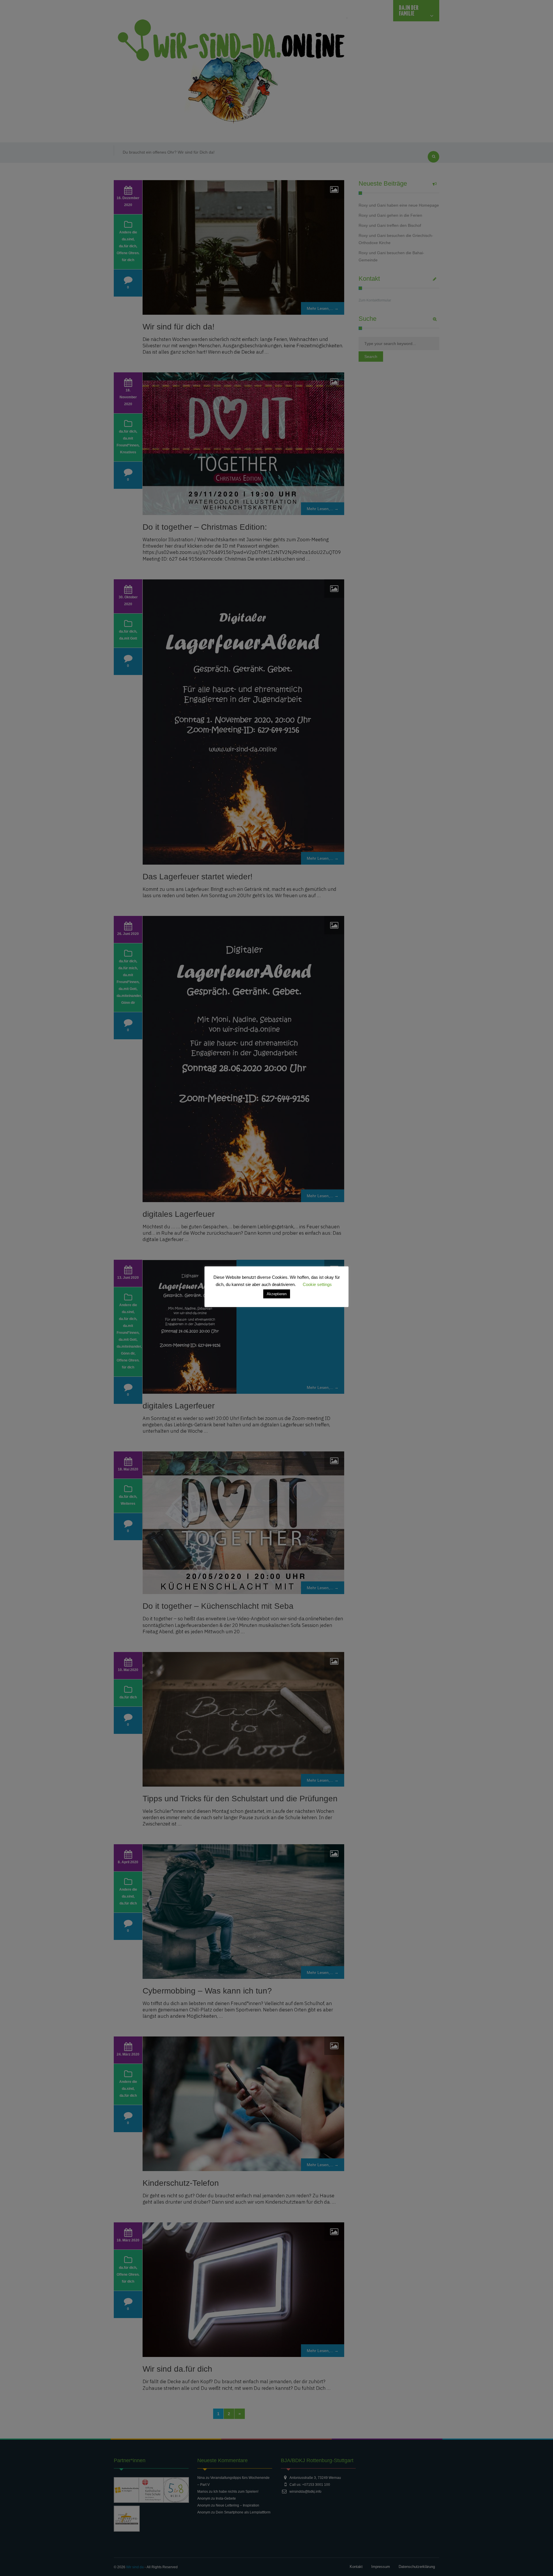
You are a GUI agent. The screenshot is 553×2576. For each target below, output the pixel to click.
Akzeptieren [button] (277, 1294)
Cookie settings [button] (317, 1284)
